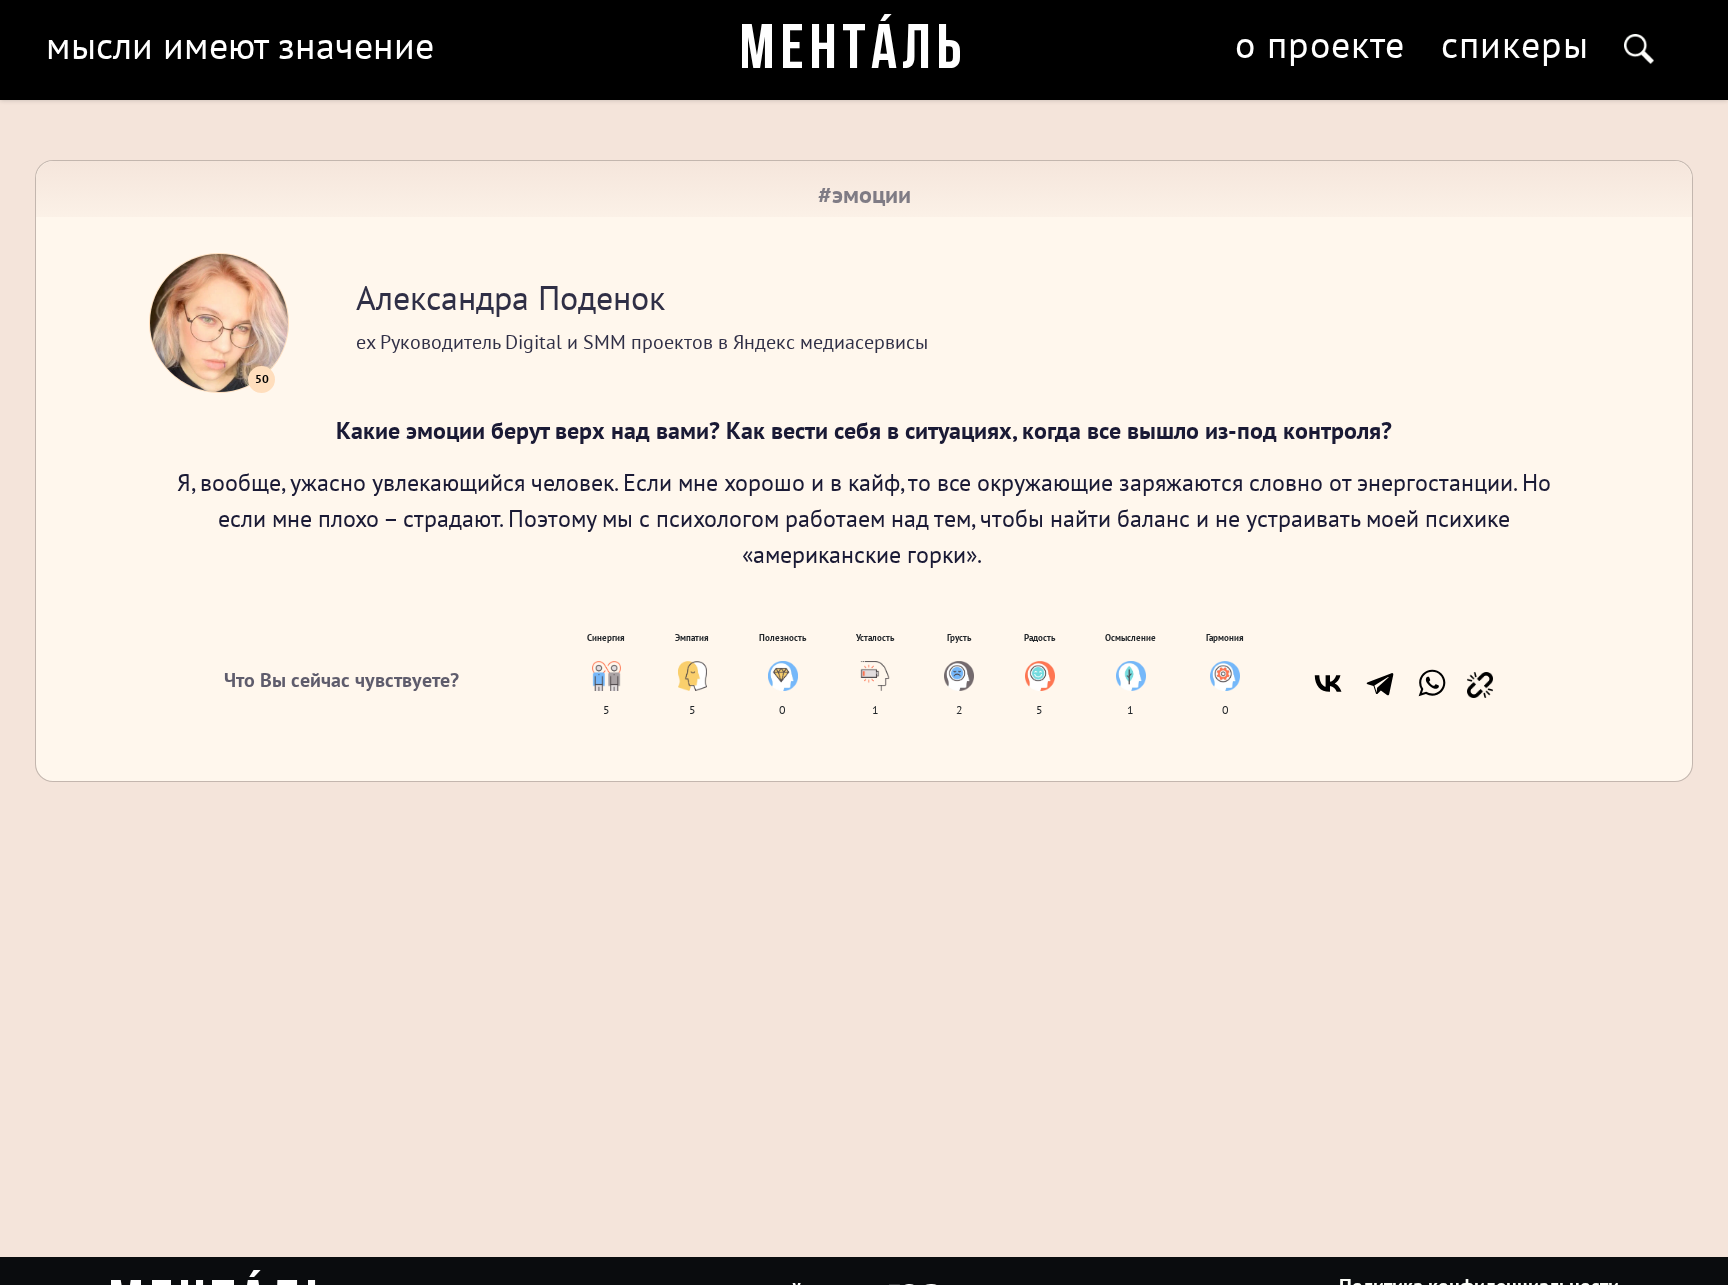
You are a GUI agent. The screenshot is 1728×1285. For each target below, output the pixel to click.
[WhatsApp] (1432, 683)
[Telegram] (1380, 683)
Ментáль (853, 52)
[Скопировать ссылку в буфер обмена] (1480, 683)
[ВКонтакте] (1328, 683)
